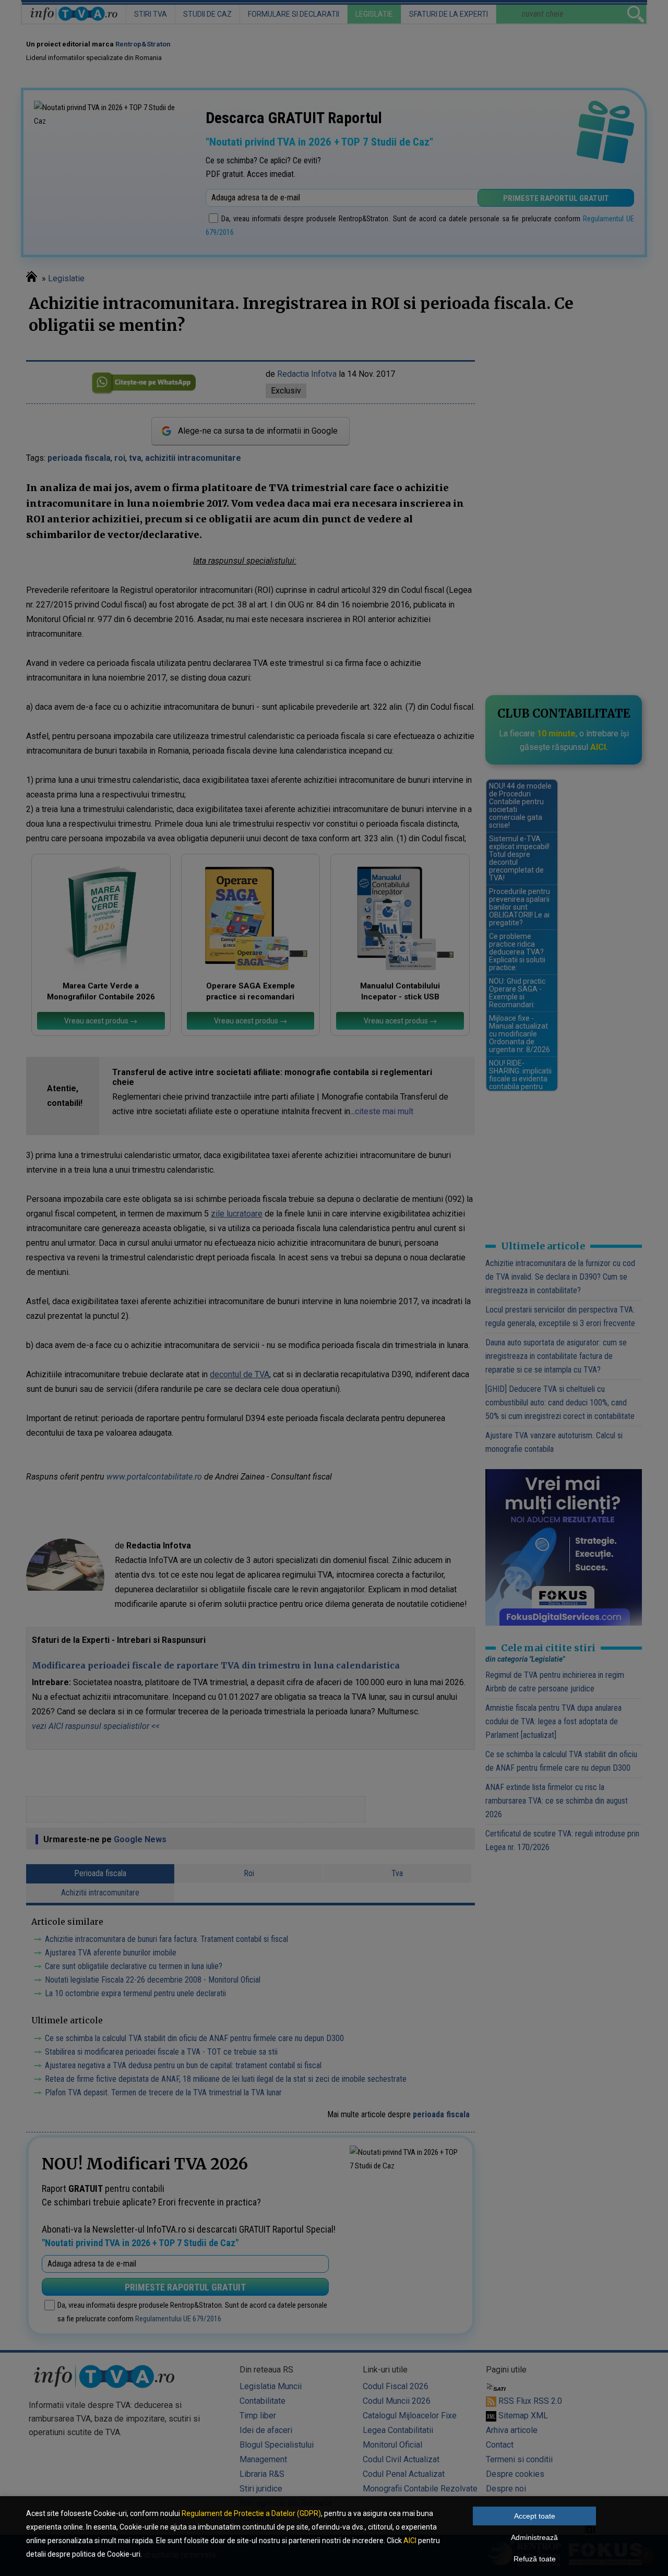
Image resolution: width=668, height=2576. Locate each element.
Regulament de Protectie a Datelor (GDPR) (251, 2513)
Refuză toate (535, 2559)
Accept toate (535, 2516)
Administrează (534, 2537)
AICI (410, 2541)
